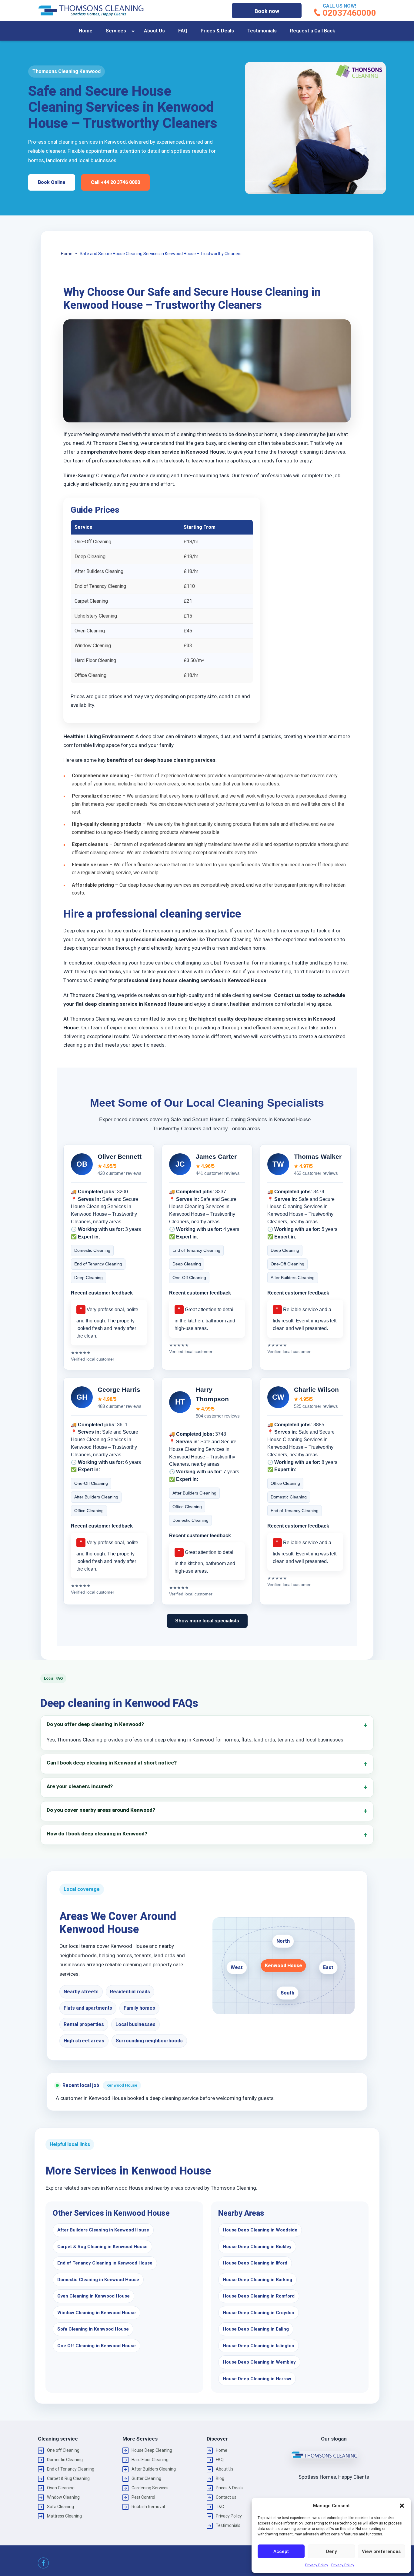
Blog (220, 2478)
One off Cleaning (63, 2450)
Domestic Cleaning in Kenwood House (98, 2280)
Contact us (226, 2497)
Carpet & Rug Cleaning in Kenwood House (102, 2247)
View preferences (381, 2551)
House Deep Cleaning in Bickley (257, 2247)
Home (86, 31)
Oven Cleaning (61, 2488)
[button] (402, 2506)
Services (116, 31)
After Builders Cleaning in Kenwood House (103, 2230)
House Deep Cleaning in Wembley (259, 2362)
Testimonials (262, 31)
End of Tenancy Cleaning (71, 2469)
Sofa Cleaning (60, 2507)
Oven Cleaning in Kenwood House (93, 2296)
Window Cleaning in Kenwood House (97, 2313)
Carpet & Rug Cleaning (68, 2478)
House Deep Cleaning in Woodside (260, 2230)
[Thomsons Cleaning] (91, 11)
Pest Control (143, 2497)
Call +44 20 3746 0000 (115, 182)
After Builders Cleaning (154, 2469)
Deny (331, 2551)
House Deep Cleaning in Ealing (256, 2329)
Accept (281, 2551)
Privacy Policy (317, 2565)
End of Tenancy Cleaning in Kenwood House (105, 2263)
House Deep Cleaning (152, 2450)
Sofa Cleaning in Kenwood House (93, 2329)
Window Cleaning (63, 2497)
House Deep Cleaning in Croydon (259, 2313)
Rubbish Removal (148, 2507)
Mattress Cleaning (64, 2516)
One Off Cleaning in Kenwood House (97, 2346)
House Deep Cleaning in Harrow (257, 2379)
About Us (154, 31)
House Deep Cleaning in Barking (257, 2280)
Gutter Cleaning (146, 2478)
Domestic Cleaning (65, 2460)
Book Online (52, 182)
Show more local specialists (207, 1621)
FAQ (183, 31)
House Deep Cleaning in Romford (259, 2296)
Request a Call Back (313, 31)
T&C (220, 2507)
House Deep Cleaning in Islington (259, 2346)
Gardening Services (150, 2488)
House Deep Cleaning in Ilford (255, 2263)
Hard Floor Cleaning (150, 2460)
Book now (267, 11)
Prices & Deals (217, 31)
